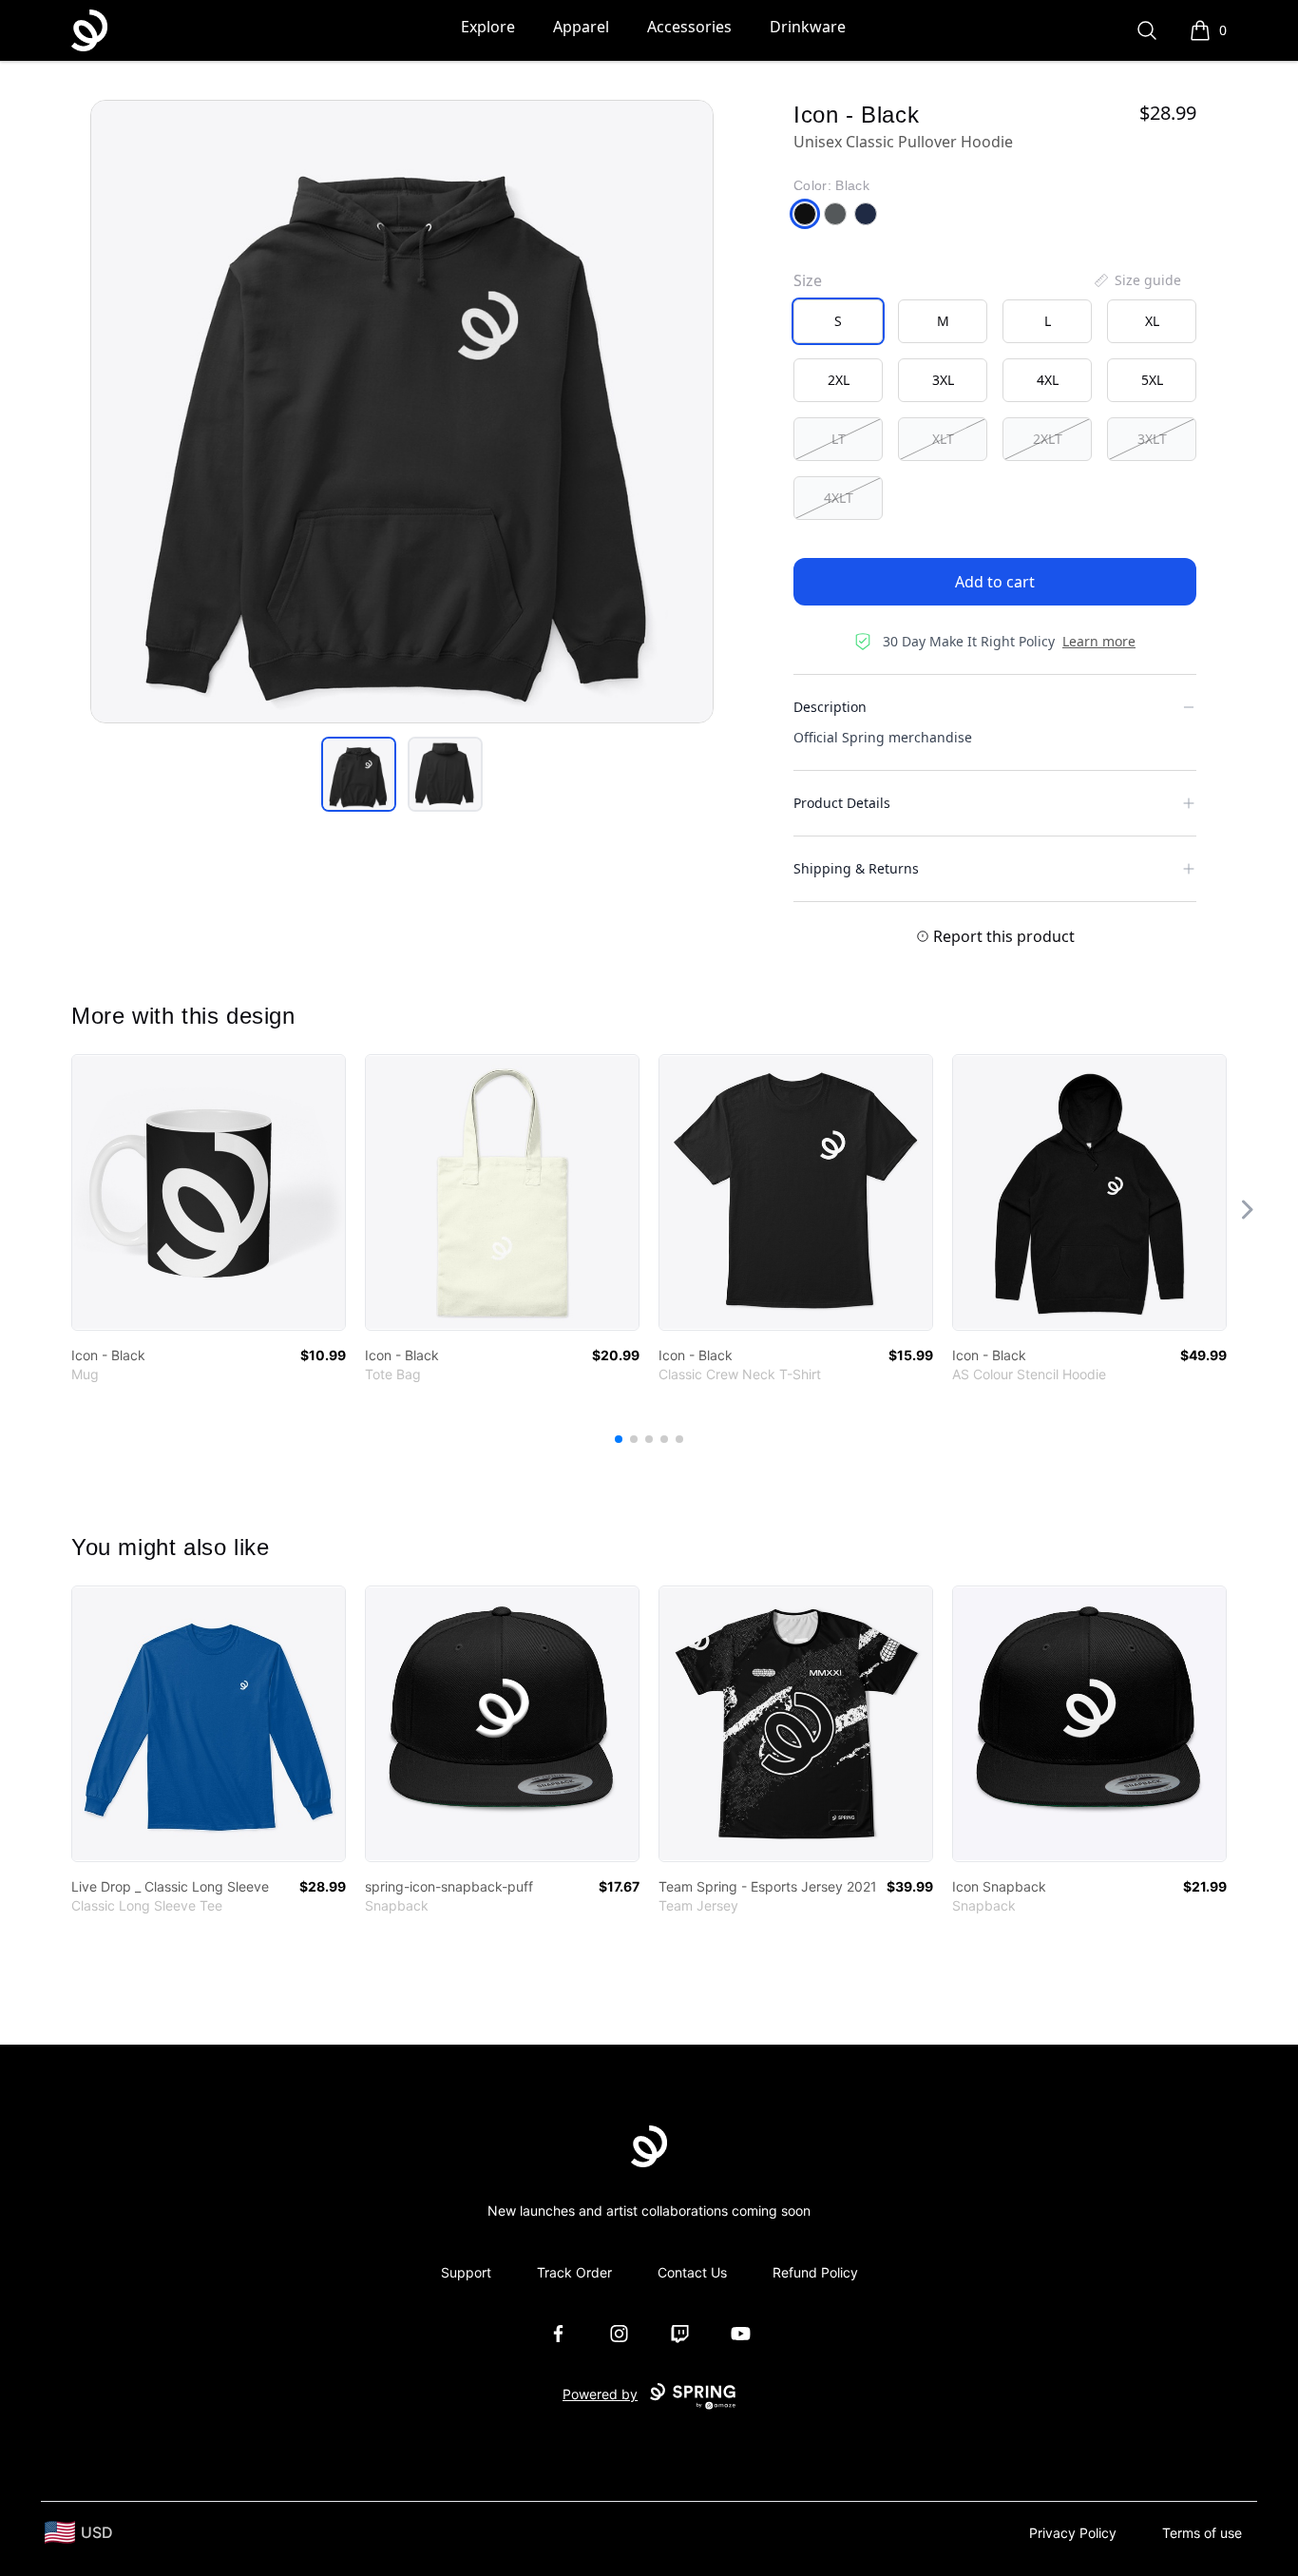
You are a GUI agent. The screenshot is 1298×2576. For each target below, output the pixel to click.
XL (1152, 321)
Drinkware (808, 27)
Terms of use (1202, 2533)
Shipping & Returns (856, 868)
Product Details (842, 803)
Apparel (581, 27)
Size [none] (808, 280)
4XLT (839, 498)
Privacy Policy (1073, 2533)
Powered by (600, 2394)
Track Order (574, 2272)
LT (839, 439)
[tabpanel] (402, 412)
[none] (1136, 280)
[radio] (838, 321)
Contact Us (692, 2272)
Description (830, 707)
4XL (1048, 380)
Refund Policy (815, 2272)
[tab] (359, 774)
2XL (839, 380)
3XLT (1152, 439)
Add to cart (995, 582)
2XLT (1048, 439)
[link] (209, 1192)
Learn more (1099, 641)
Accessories (689, 27)
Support (466, 2272)
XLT (943, 439)
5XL (1152, 380)
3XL (943, 380)
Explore (488, 27)
